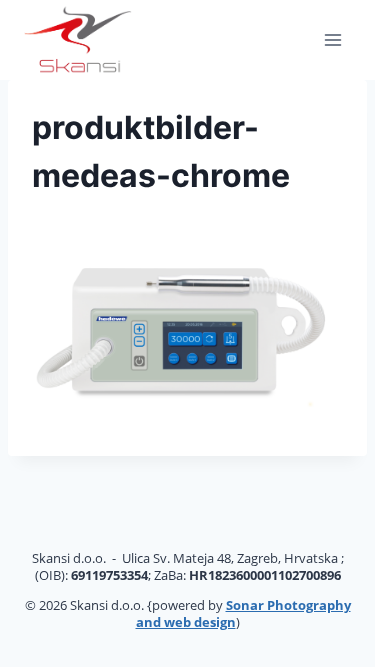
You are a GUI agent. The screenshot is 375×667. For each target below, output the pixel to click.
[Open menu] (332, 39)
